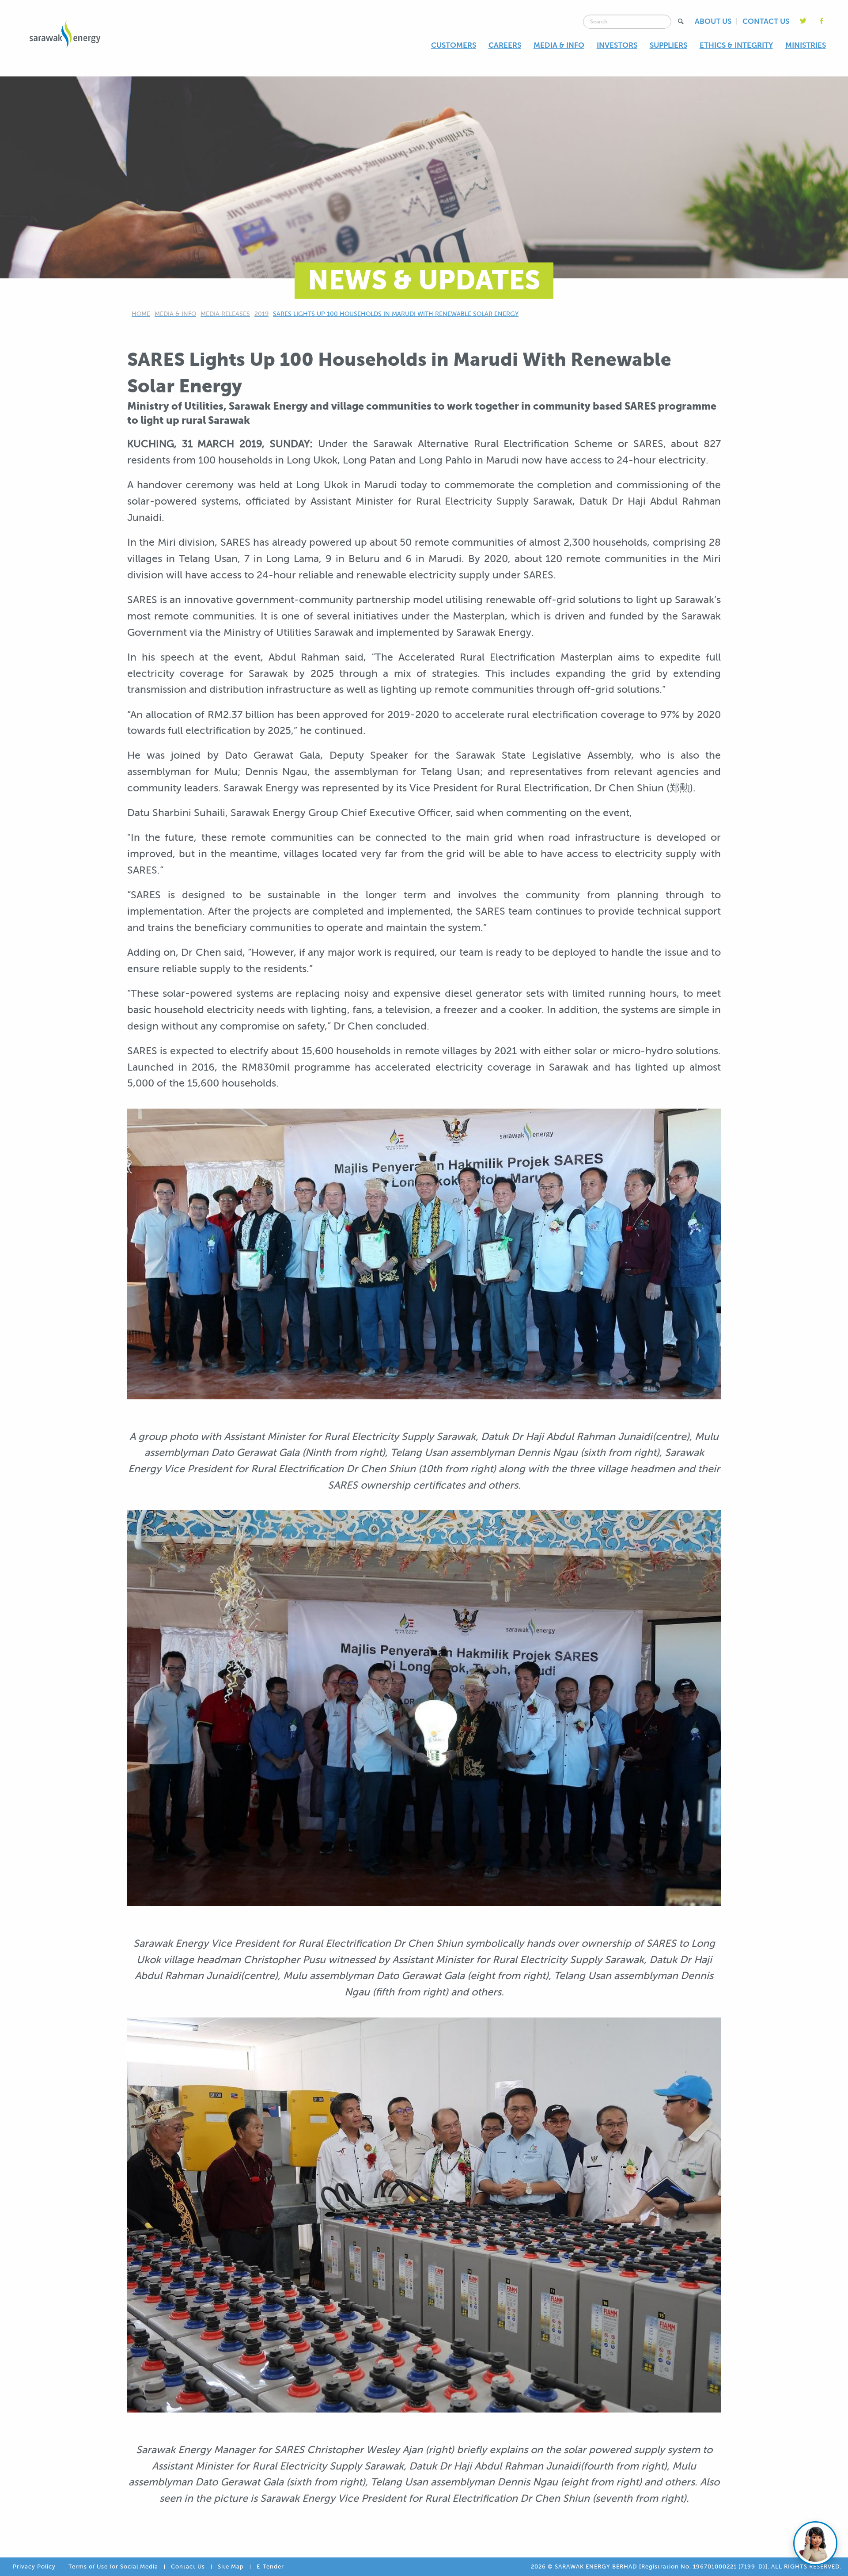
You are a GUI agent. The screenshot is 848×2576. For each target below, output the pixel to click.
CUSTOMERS (454, 45)
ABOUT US (713, 21)
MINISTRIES (806, 45)
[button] (681, 21)
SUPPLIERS (668, 45)
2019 (261, 314)
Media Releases (225, 314)
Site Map (231, 2567)
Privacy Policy (34, 2567)
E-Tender (270, 2567)
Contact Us (188, 2567)
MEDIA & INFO (559, 45)
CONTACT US (766, 21)
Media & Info (175, 314)
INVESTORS (617, 45)
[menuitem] (454, 45)
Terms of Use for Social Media (113, 2567)
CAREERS (505, 45)
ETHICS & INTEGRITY (736, 45)
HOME (141, 314)
